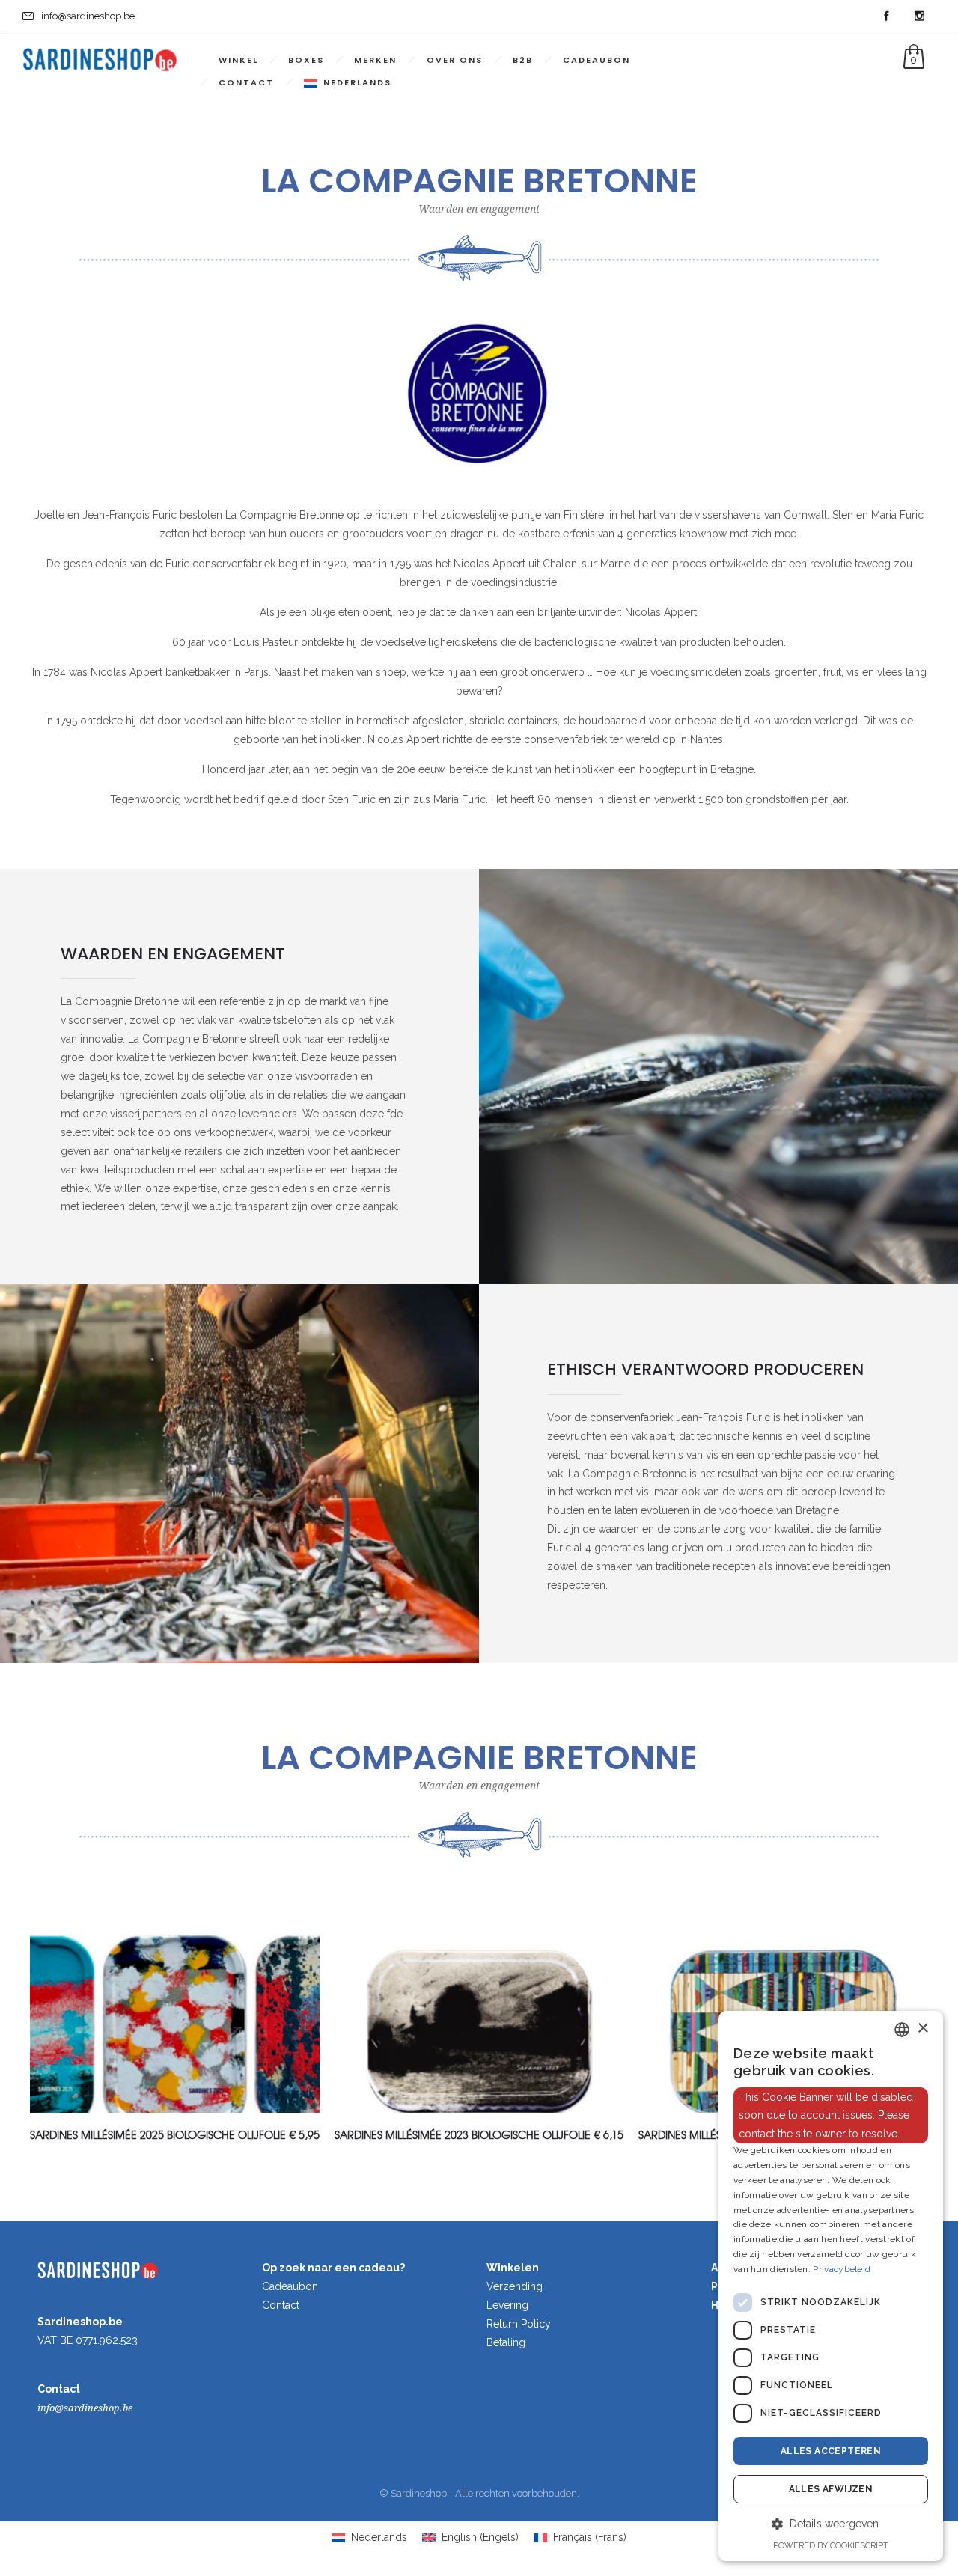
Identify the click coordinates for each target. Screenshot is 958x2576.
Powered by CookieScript (831, 2546)
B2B (523, 60)
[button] (831, 2524)
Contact (246, 82)
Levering (507, 2305)
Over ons (455, 60)
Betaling (506, 2342)
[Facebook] (886, 16)
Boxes (306, 60)
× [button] (922, 2029)
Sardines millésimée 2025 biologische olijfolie (158, 2134)
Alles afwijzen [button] (831, 2489)
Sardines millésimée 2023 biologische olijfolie (463, 2134)
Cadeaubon (597, 60)
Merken (375, 60)
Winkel (238, 60)
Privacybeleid (842, 2269)
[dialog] (831, 2286)
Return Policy (519, 2324)
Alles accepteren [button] (831, 2451)
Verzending (515, 2286)
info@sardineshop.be (85, 2408)
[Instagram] (919, 16)
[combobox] (902, 2030)
